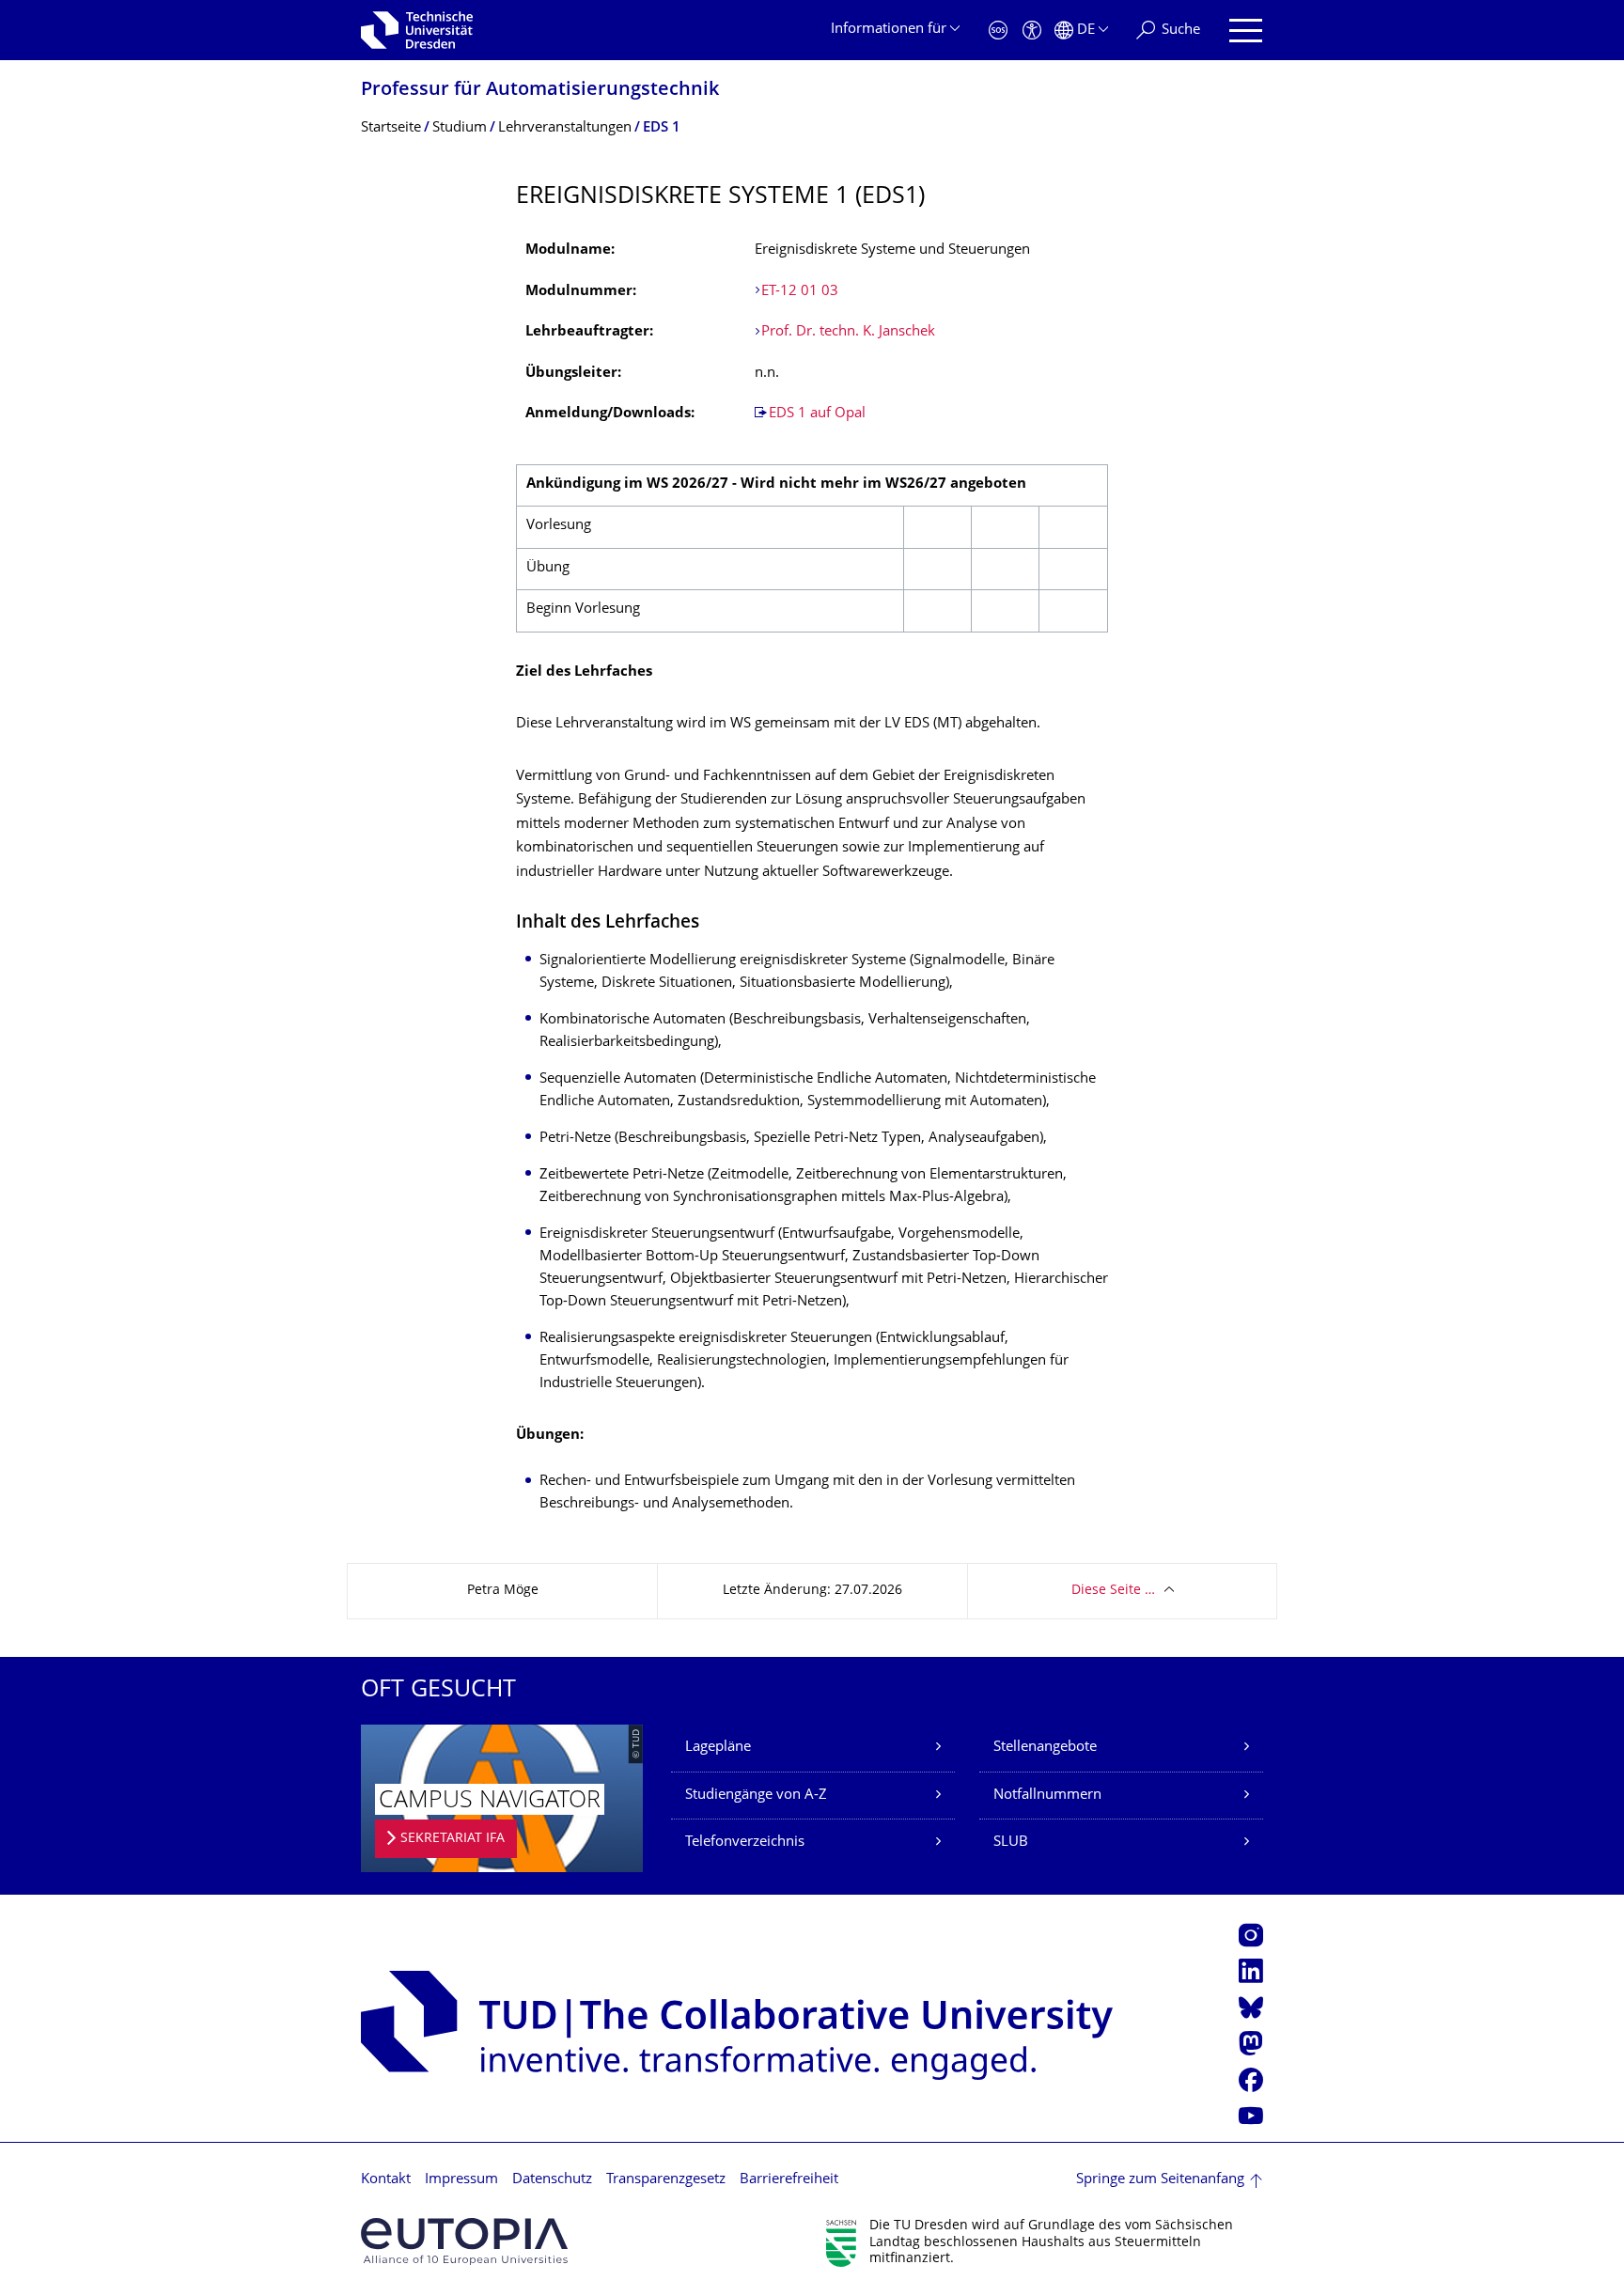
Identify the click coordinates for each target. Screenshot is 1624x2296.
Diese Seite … (1113, 1591)
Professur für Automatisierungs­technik (540, 91)
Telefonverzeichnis (745, 1843)
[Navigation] (1246, 31)
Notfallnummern (1047, 1796)
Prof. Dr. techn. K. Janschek (850, 332)
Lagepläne (718, 1748)
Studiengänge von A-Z (756, 1796)
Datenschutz (552, 2180)
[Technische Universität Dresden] (417, 30)
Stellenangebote (1045, 1748)
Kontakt (386, 2180)
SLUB (1011, 1843)
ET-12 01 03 (800, 292)
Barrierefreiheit (789, 2180)
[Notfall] (998, 31)
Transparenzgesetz (666, 2180)
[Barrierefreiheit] (1032, 31)
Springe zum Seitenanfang (1160, 2180)
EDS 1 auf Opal (817, 414)
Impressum (461, 2180)
